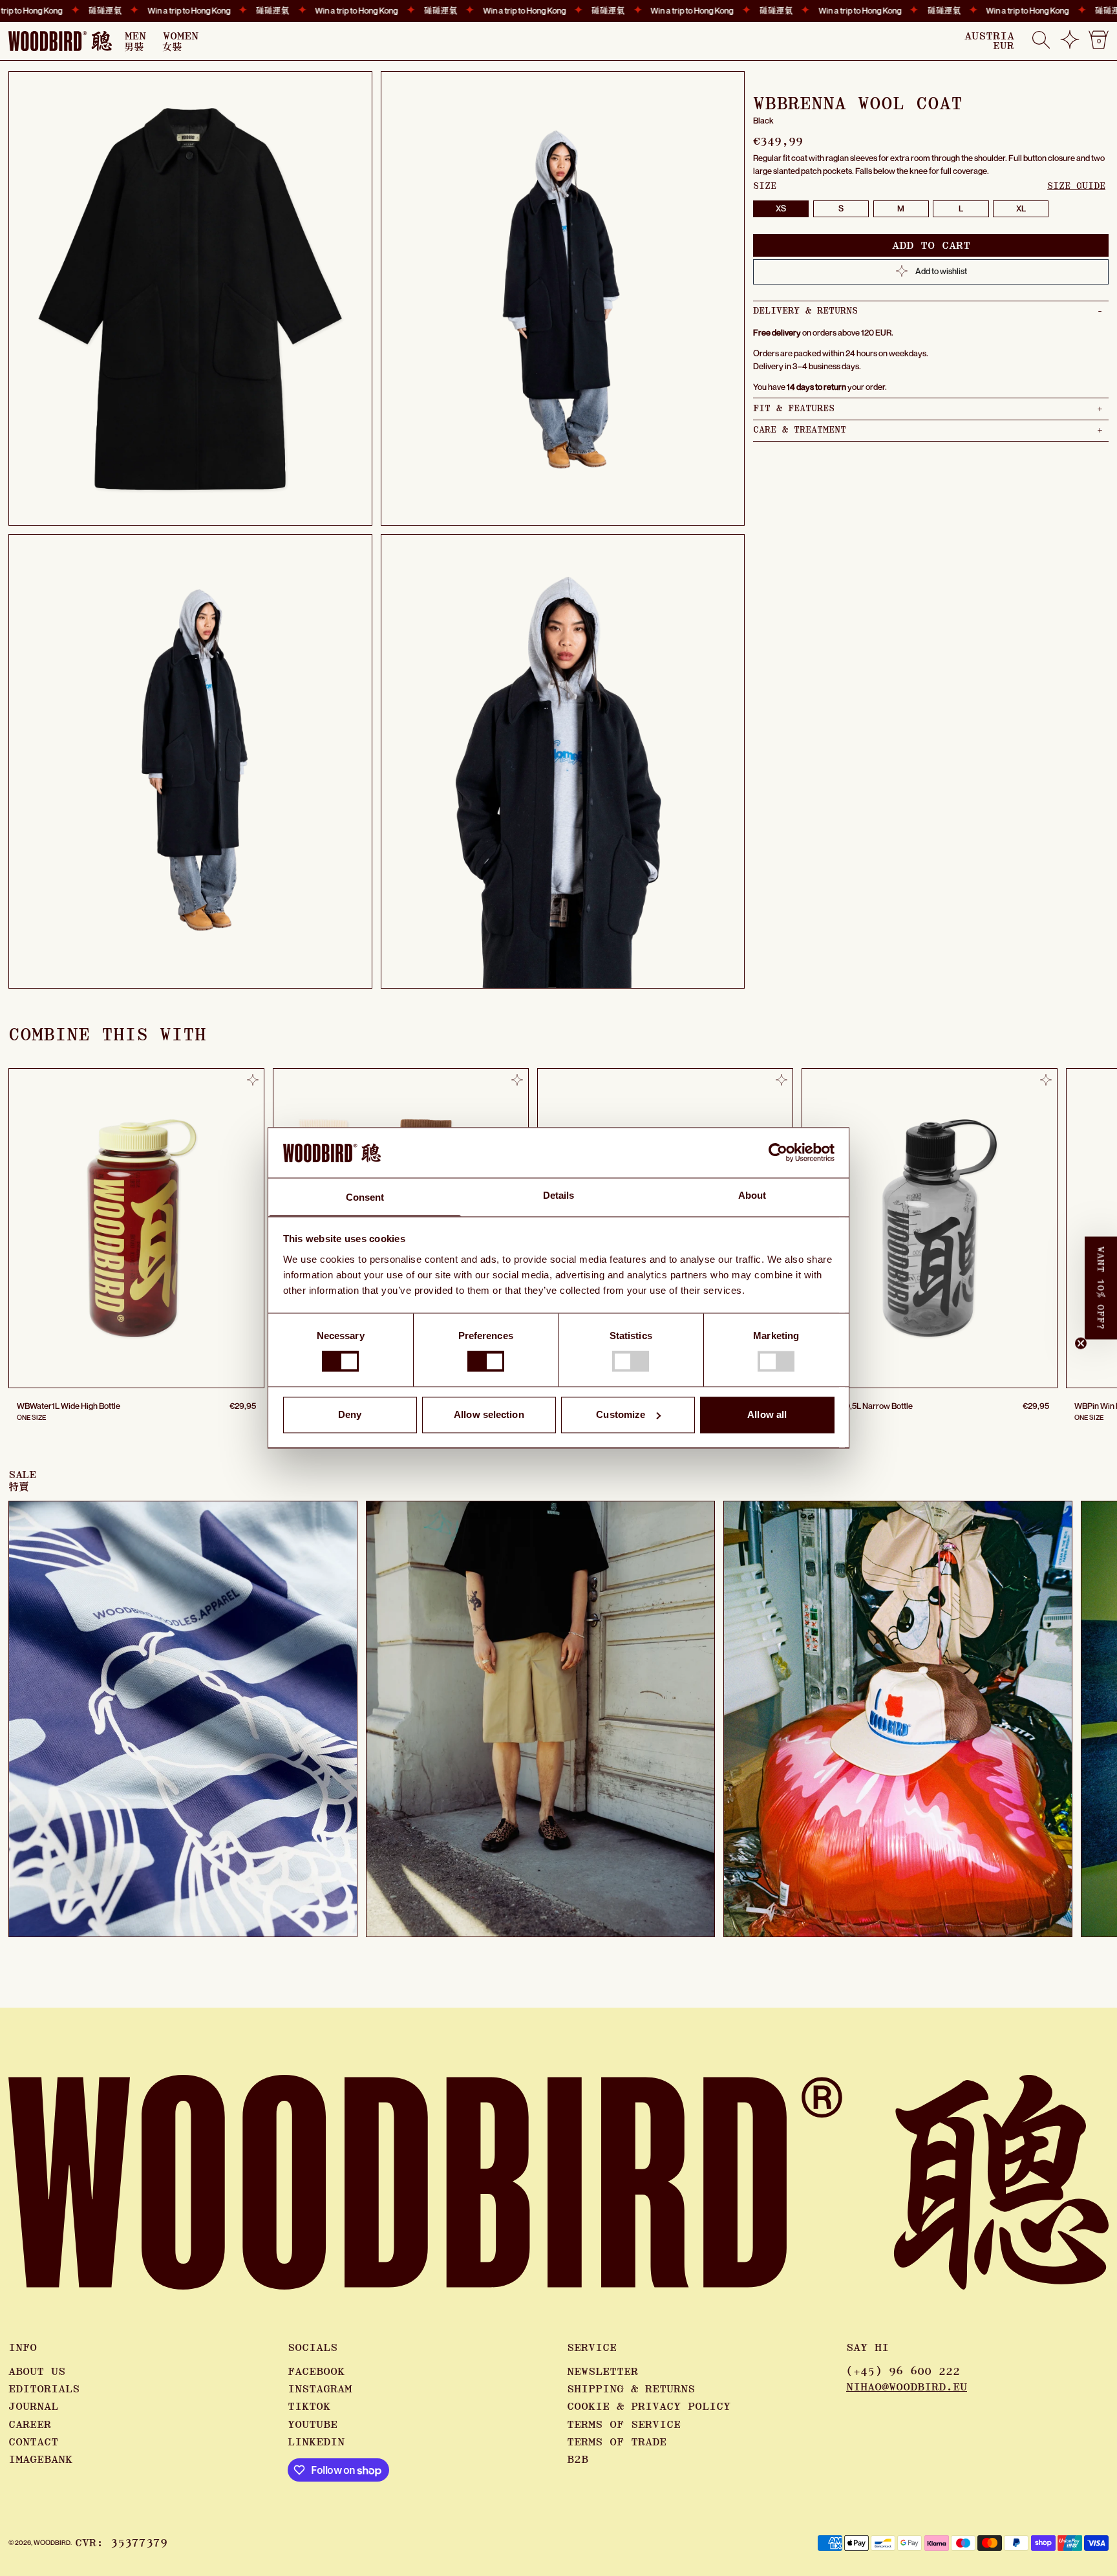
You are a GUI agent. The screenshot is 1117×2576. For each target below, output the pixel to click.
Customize (621, 1414)
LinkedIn (316, 2442)
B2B (578, 2460)
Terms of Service (624, 2425)
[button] (1041, 41)
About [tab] (752, 1195)
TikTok (309, 2407)
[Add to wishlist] (253, 1080)
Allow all (767, 1414)
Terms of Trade (617, 2442)
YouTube (313, 2425)
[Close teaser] (1081, 1344)
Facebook (316, 2372)
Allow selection (489, 1414)
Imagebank (40, 2460)
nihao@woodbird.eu (907, 2387)
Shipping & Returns (631, 2389)
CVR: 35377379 (121, 2543)
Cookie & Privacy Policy (649, 2407)
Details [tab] (559, 1195)
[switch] (486, 1362)
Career (30, 2425)
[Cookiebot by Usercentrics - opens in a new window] (778, 1153)
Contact (33, 2442)
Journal (33, 2407)
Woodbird (52, 2542)
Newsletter (602, 2372)
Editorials (44, 2389)
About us (37, 2372)
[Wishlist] (1070, 45)
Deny (350, 1414)
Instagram (320, 2389)
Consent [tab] (365, 1197)
